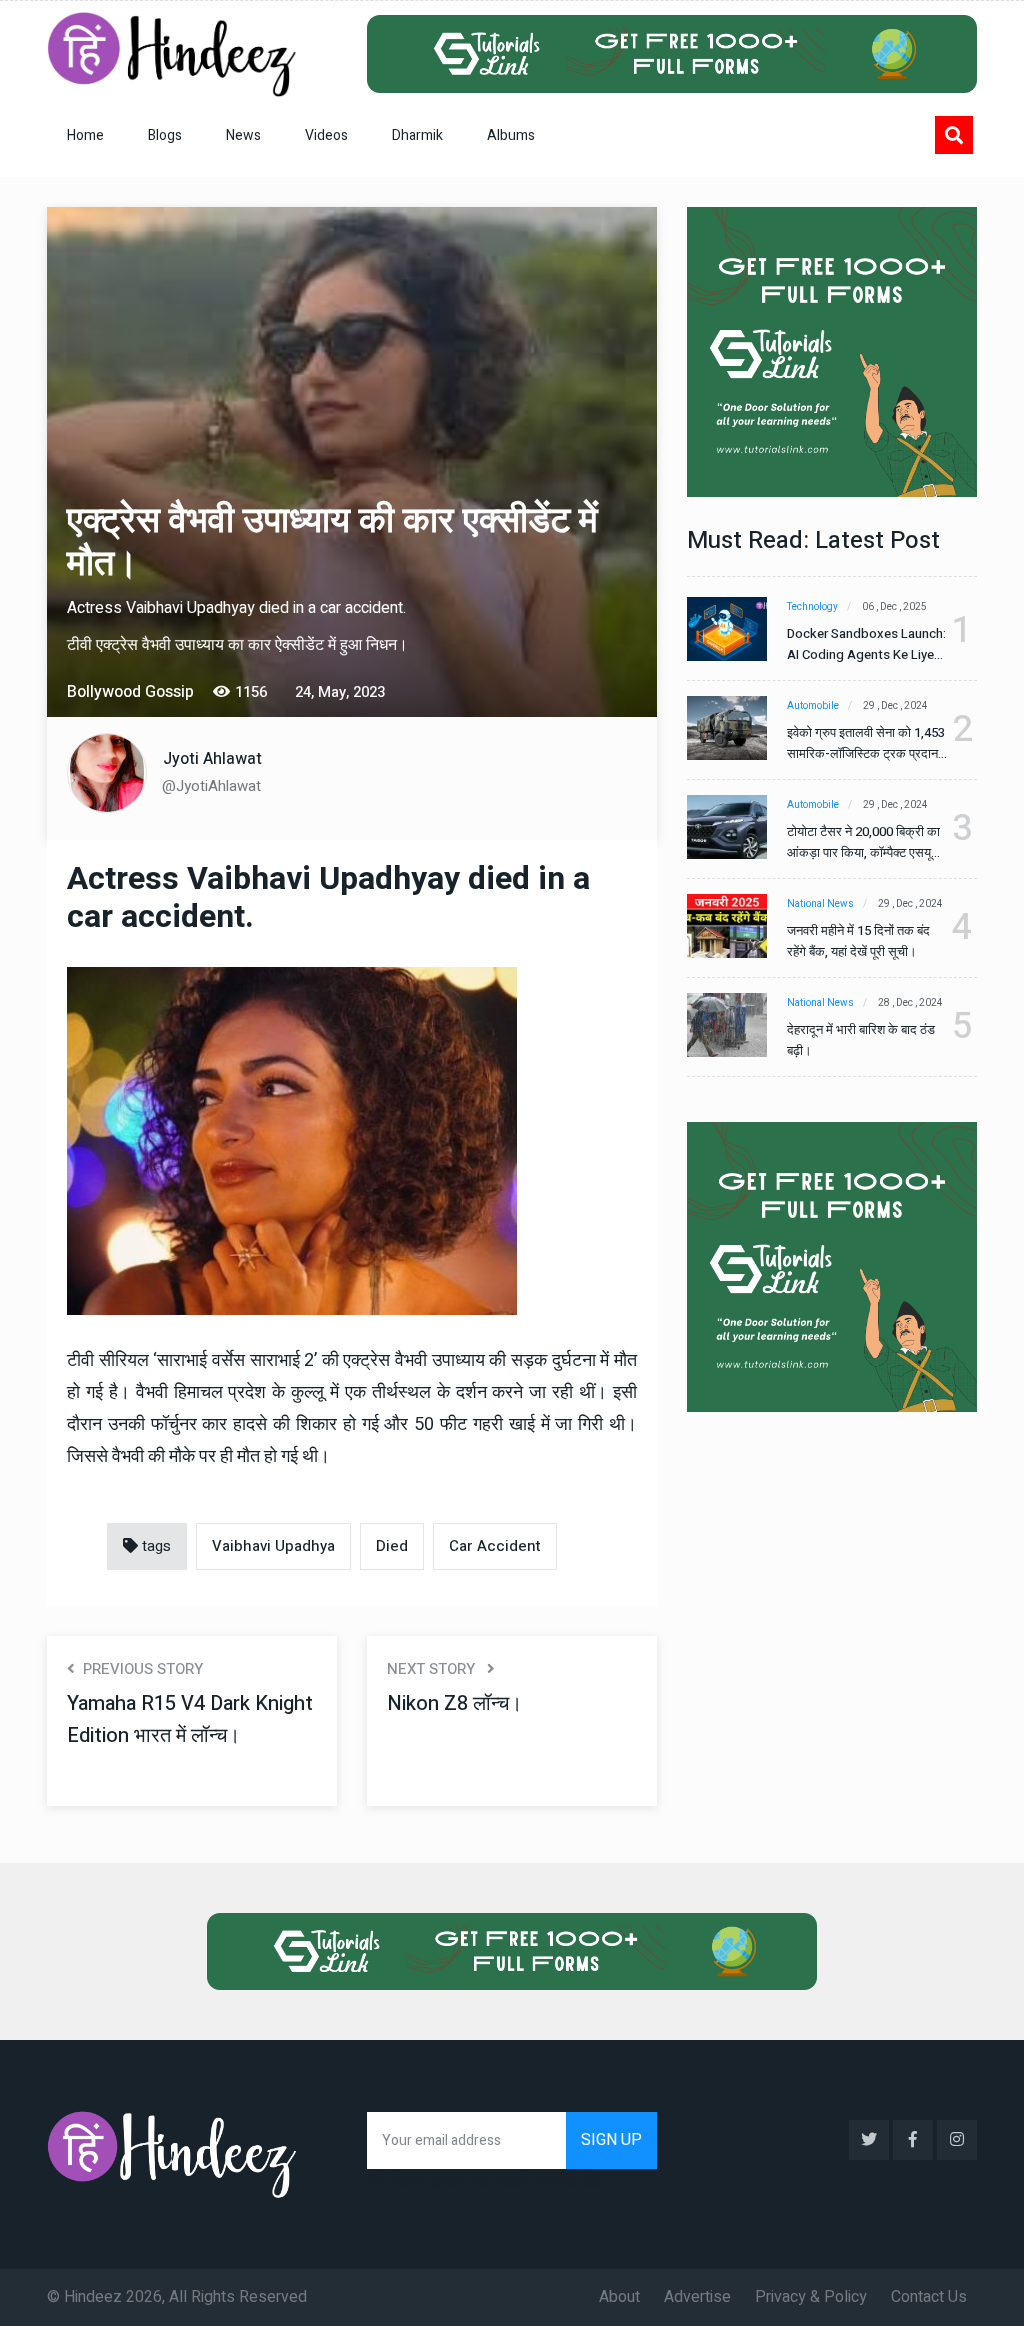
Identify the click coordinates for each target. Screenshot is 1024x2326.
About (619, 2297)
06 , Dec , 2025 (894, 607)
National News (820, 904)
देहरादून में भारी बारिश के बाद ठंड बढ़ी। (861, 1040)
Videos (326, 135)
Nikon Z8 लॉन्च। (454, 1703)
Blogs (165, 135)
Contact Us (929, 2297)
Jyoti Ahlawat (212, 759)
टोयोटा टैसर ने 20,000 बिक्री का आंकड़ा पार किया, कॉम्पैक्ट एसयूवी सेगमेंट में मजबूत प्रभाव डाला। (863, 842)
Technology (812, 607)
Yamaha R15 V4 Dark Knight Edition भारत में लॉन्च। (190, 1719)
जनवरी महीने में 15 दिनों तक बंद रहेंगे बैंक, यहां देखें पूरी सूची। (858, 941)
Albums (511, 135)
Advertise (697, 2297)
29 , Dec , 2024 (895, 706)
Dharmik (417, 135)
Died (392, 1546)
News (243, 135)
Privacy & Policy (811, 2297)
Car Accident (495, 1546)
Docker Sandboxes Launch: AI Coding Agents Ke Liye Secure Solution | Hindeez (866, 644)
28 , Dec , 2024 (910, 1003)
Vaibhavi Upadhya (273, 1546)
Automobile (813, 706)
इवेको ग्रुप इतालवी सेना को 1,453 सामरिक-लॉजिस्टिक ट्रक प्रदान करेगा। (866, 743)
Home (85, 135)
